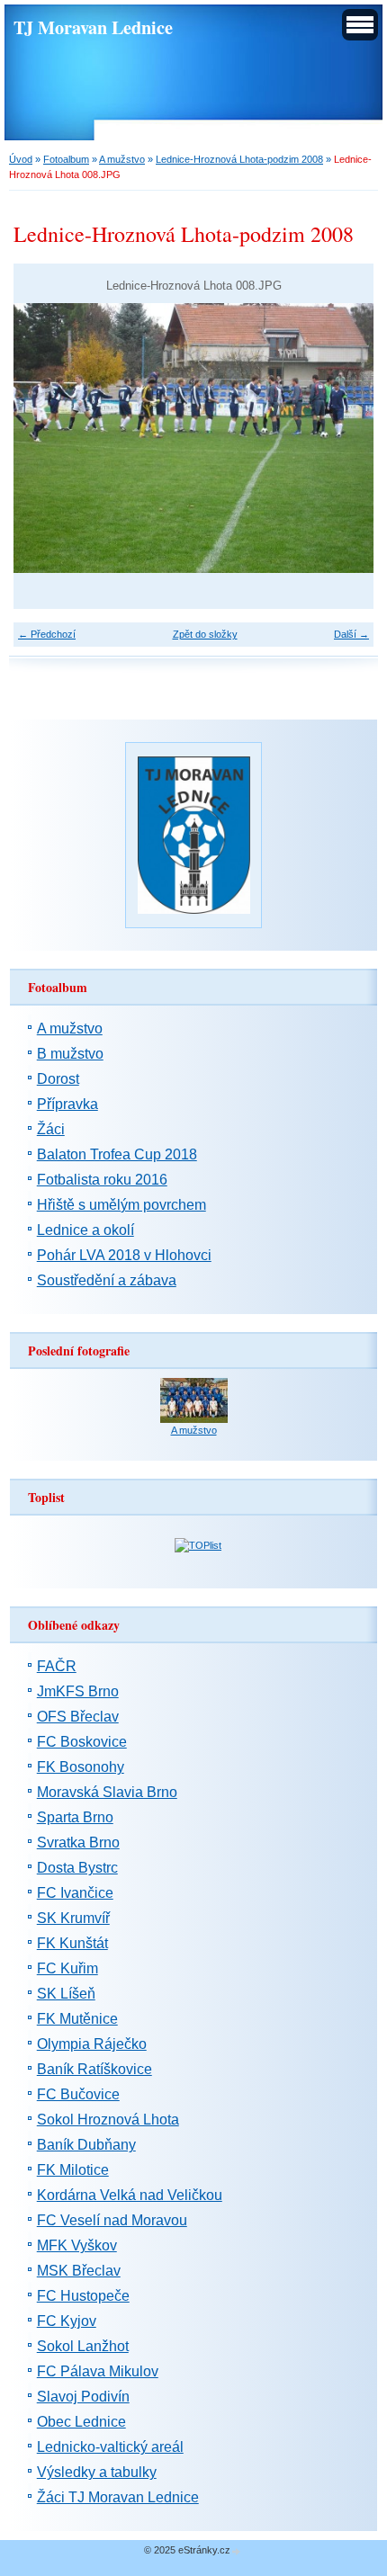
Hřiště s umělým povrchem (121, 1205)
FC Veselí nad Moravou (112, 2220)
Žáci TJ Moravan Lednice (118, 2497)
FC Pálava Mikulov (98, 2371)
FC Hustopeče (83, 2296)
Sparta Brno (75, 1817)
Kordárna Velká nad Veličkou (130, 2195)
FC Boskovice (82, 1742)
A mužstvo (122, 159)
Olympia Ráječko (92, 2044)
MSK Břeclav (79, 2271)
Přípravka (67, 1104)
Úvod (21, 159)
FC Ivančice (75, 1893)
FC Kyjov (67, 2321)
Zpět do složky (205, 634)
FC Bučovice (78, 2094)
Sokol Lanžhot (83, 2346)
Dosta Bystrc (77, 1868)
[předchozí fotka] (43, 438)
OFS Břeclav (78, 1717)
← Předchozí (47, 634)
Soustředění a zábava (107, 1280)
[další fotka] (344, 438)
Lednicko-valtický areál (110, 2447)
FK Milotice (73, 2170)
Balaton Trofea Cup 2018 (117, 1154)
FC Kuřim (67, 1968)
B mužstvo (70, 1054)
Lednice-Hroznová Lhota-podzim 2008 (239, 159)
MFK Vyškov (77, 2245)
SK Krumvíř (73, 1918)
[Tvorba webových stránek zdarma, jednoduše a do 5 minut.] (237, 2551)
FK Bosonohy (81, 1767)
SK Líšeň (66, 1994)
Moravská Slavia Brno (107, 1792)
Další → (351, 634)
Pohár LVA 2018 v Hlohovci (124, 1255)
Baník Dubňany (86, 2145)
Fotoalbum (66, 159)
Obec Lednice (81, 2422)
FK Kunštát (72, 1943)
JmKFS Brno (78, 1691)
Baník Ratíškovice (94, 2069)
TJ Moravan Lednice (93, 27)
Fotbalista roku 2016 (102, 1180)
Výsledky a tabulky (97, 2472)
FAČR (57, 1666)
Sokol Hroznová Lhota (108, 2120)
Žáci (51, 1129)
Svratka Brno (78, 1843)
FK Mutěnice (77, 2019)
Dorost (58, 1079)
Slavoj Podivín (83, 2397)
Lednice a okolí (85, 1230)
